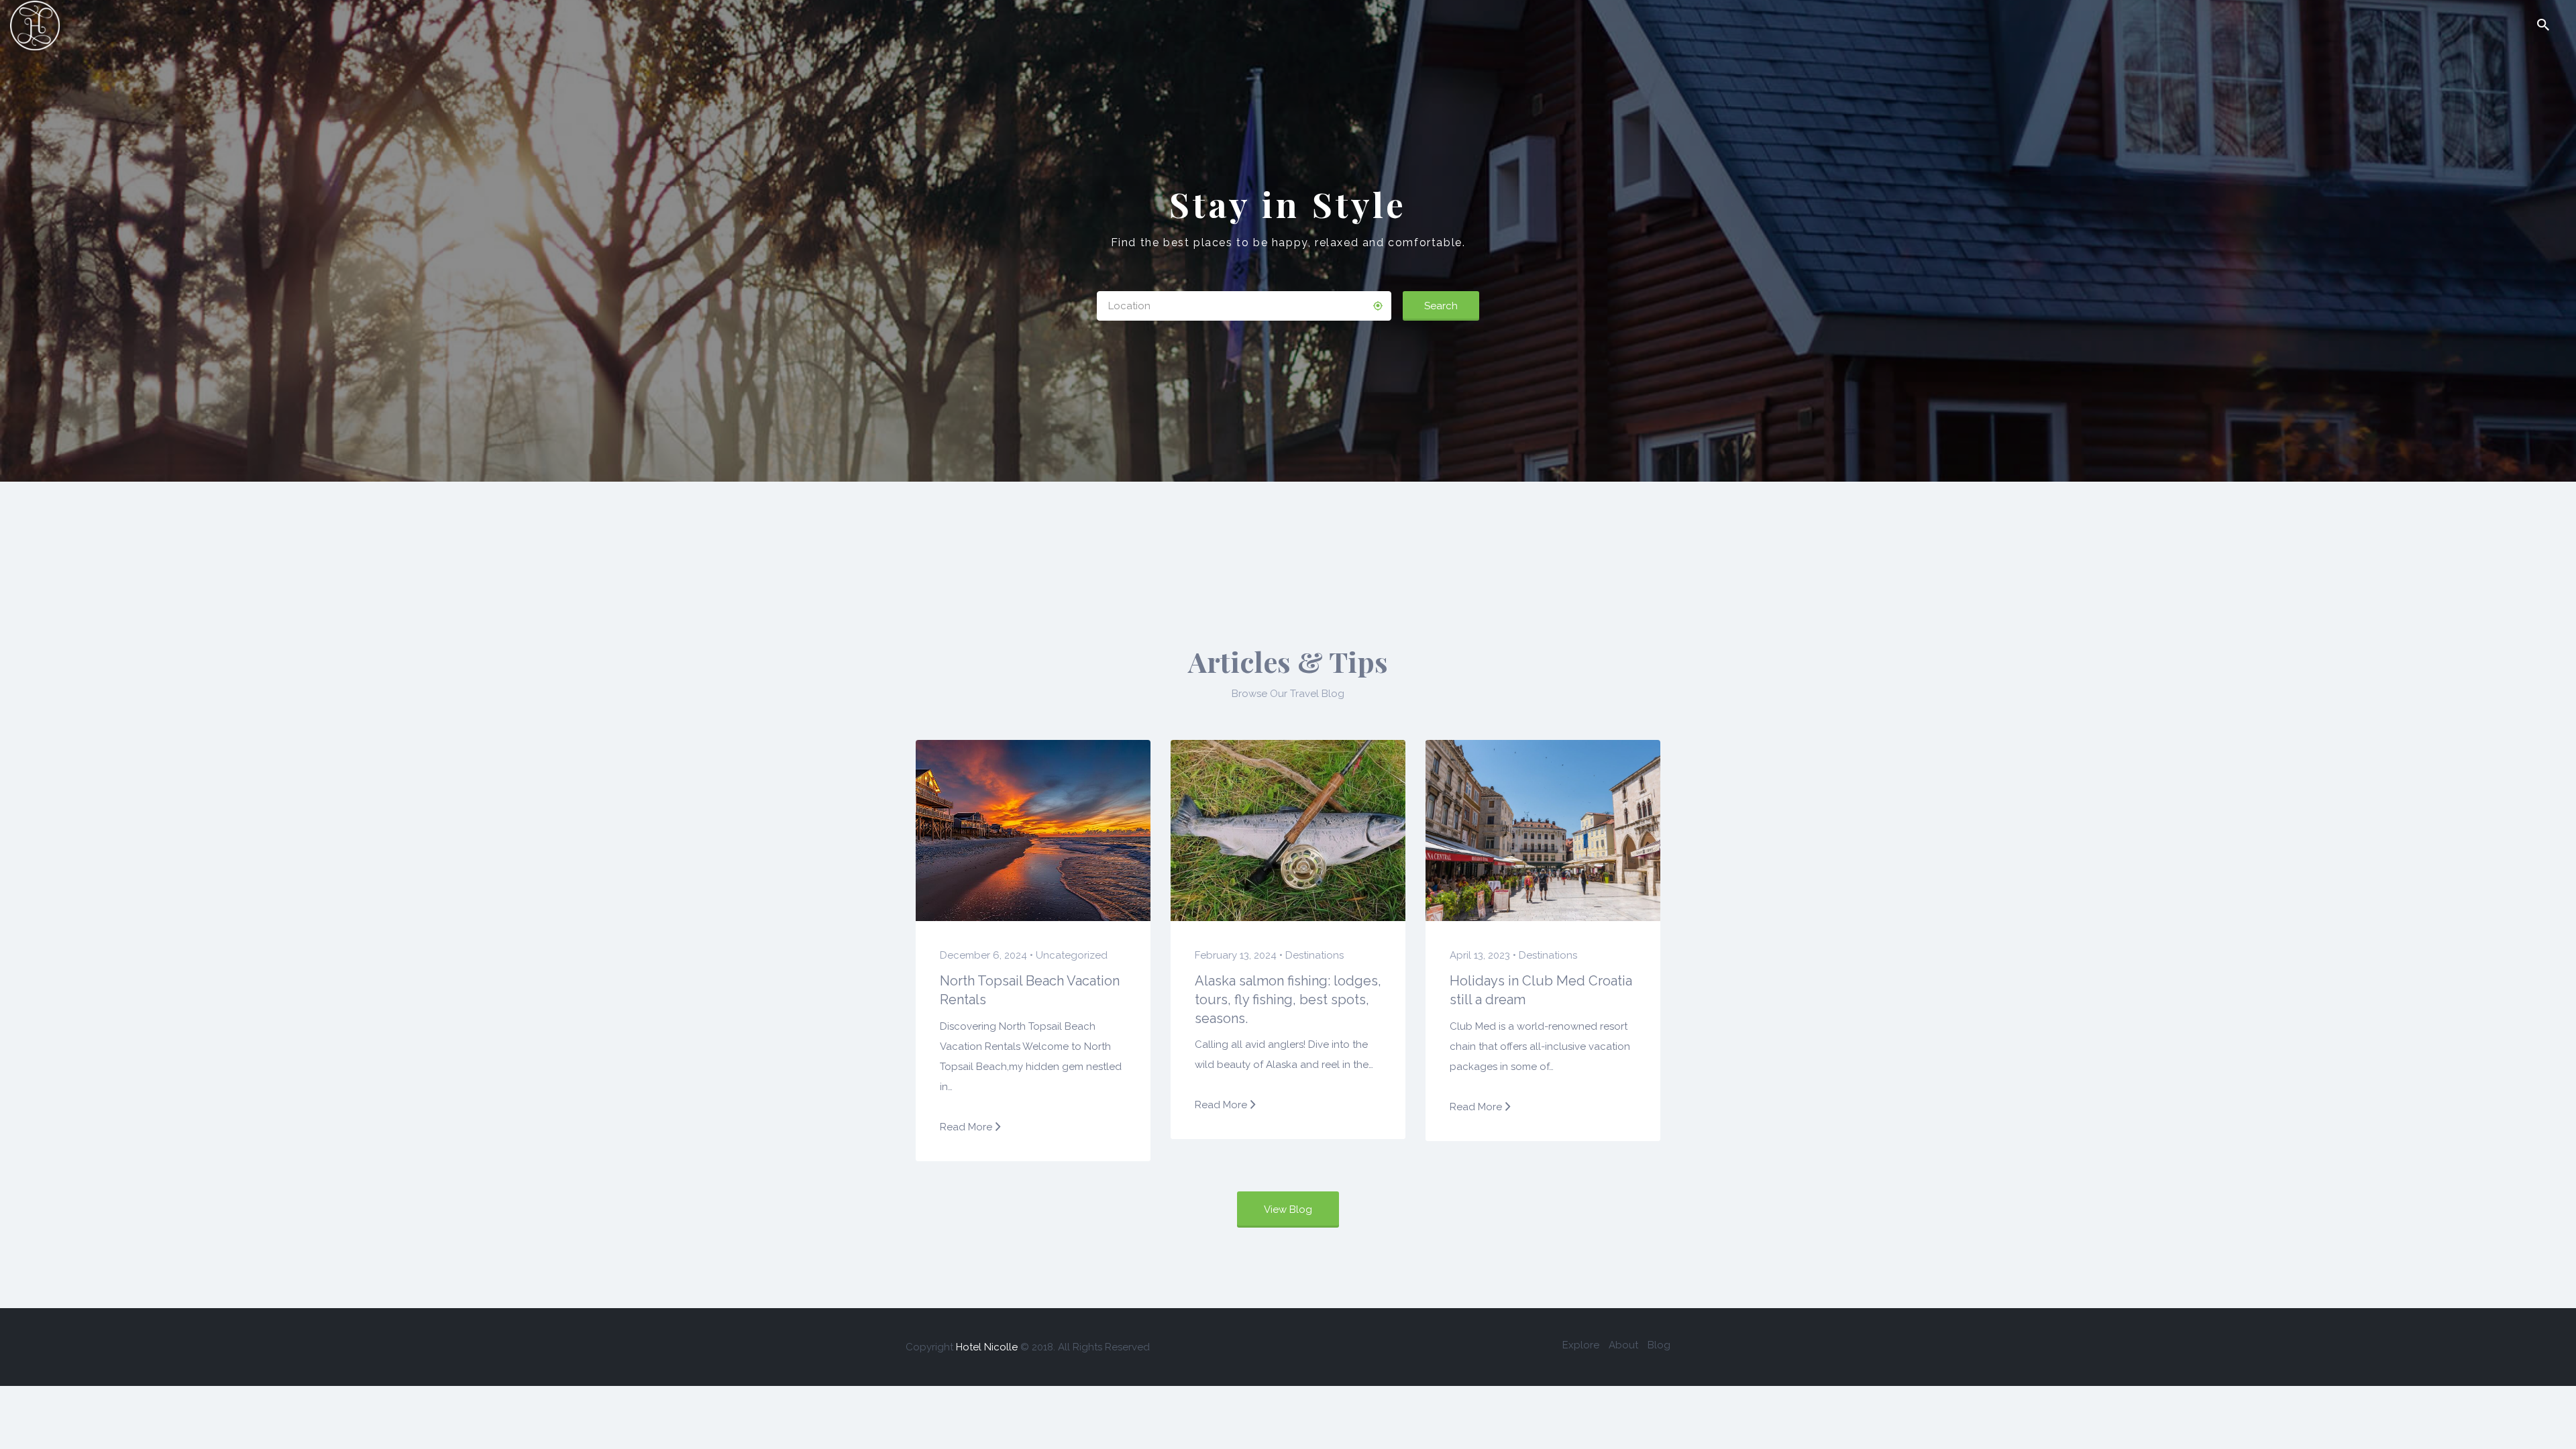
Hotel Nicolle (987, 1347)
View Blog (1288, 1210)
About (1623, 1345)
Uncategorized (1072, 955)
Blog (1659, 1345)
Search (1441, 306)
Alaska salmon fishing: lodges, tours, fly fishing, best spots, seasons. (1288, 999)
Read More (966, 1127)
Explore (1581, 1345)
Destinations (1314, 955)
